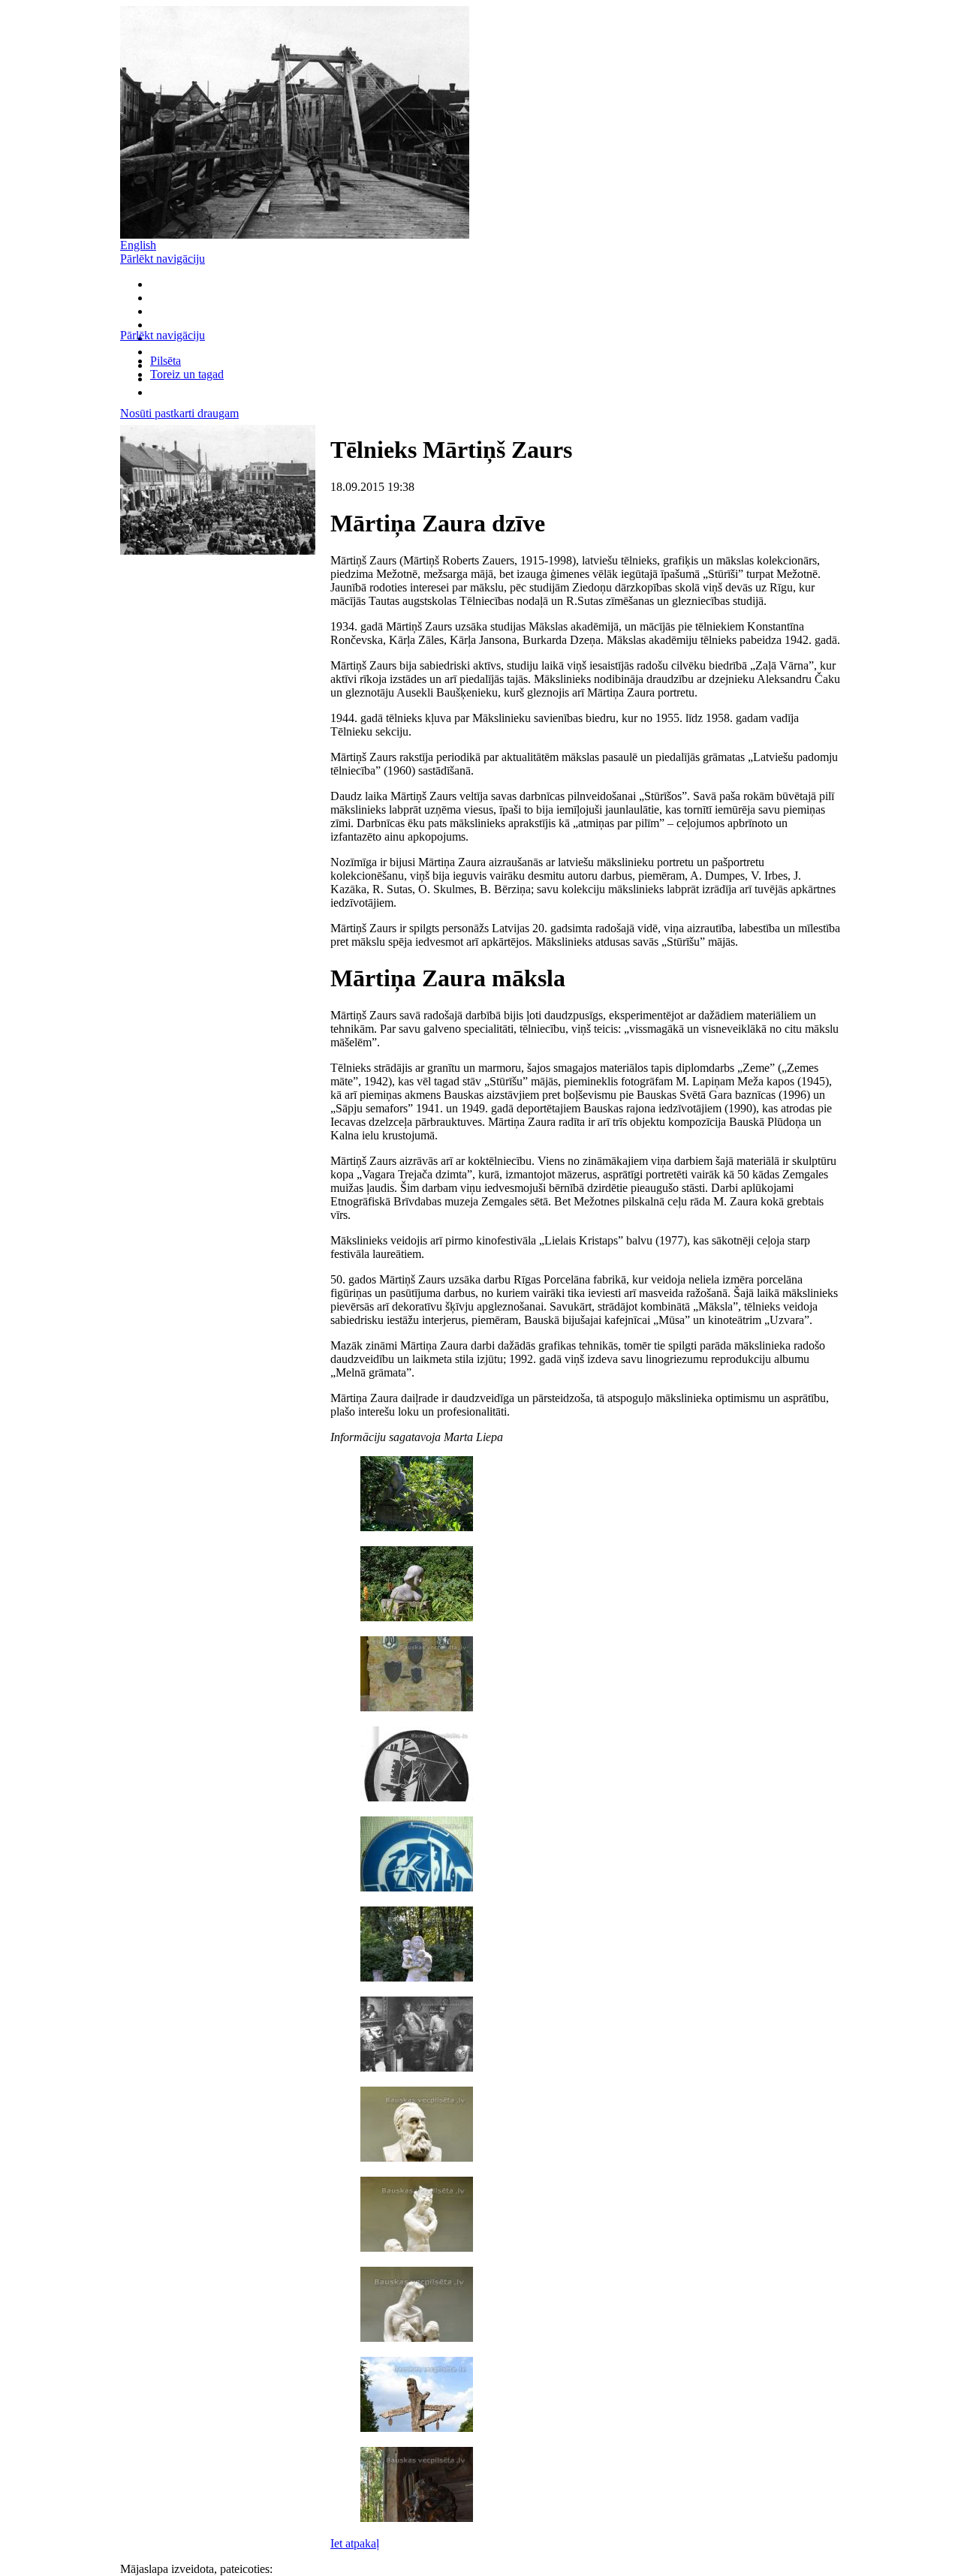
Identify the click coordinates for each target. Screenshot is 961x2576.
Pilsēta (166, 361)
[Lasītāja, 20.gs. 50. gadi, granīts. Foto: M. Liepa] (417, 1617)
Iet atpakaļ (355, 2543)
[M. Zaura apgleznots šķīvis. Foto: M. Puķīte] (417, 1887)
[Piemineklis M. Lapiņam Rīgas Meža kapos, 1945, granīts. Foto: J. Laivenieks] (417, 1527)
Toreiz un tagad (187, 374)
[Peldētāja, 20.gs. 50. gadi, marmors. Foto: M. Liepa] (417, 1707)
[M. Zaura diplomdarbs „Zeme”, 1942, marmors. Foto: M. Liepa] (417, 1977)
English (138, 245)
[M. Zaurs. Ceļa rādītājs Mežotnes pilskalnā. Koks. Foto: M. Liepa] (417, 2428)
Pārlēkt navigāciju (163, 259)
